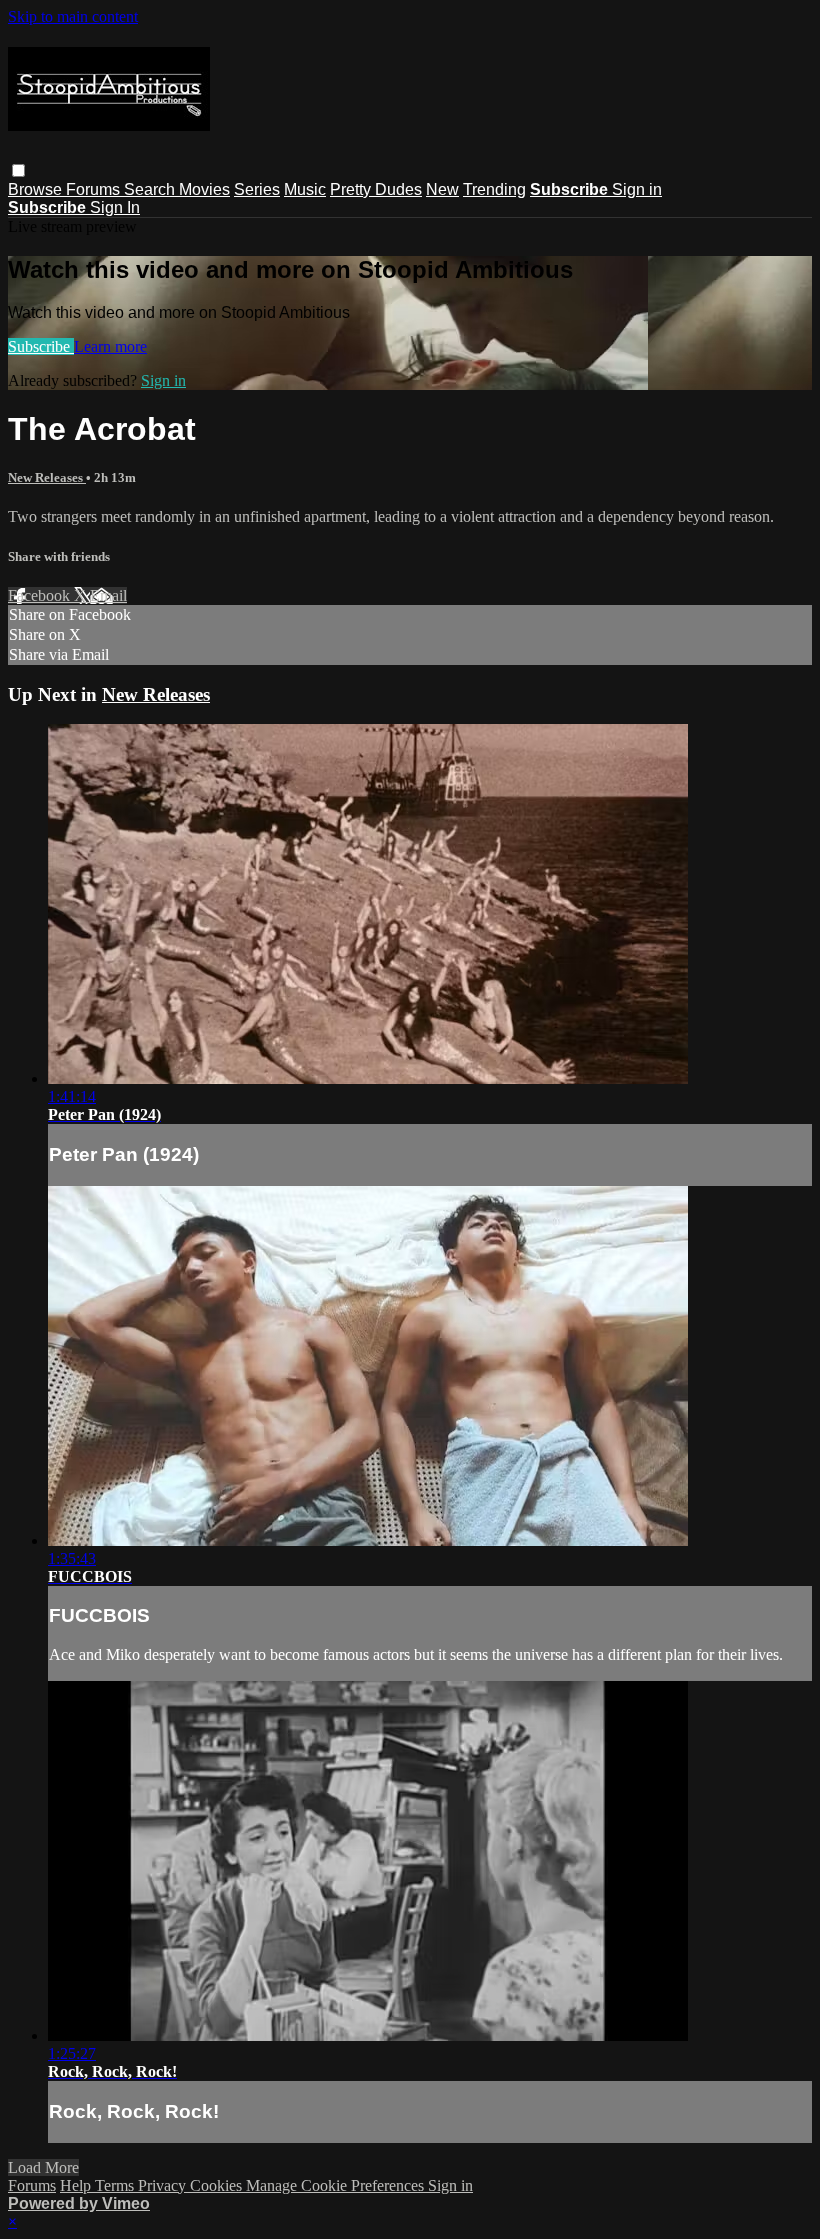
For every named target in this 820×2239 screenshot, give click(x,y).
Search (151, 189)
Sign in (637, 189)
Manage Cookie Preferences (337, 2185)
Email (108, 595)
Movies (204, 189)
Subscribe (41, 346)
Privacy (164, 2185)
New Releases (47, 477)
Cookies (218, 2185)
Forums (95, 189)
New (442, 189)
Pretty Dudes (376, 189)
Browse (37, 189)
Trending (494, 189)
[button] (18, 170)
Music (305, 189)
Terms (116, 2185)
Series (257, 189)
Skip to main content (73, 16)
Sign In (115, 207)
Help (77, 2185)
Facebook (41, 595)
